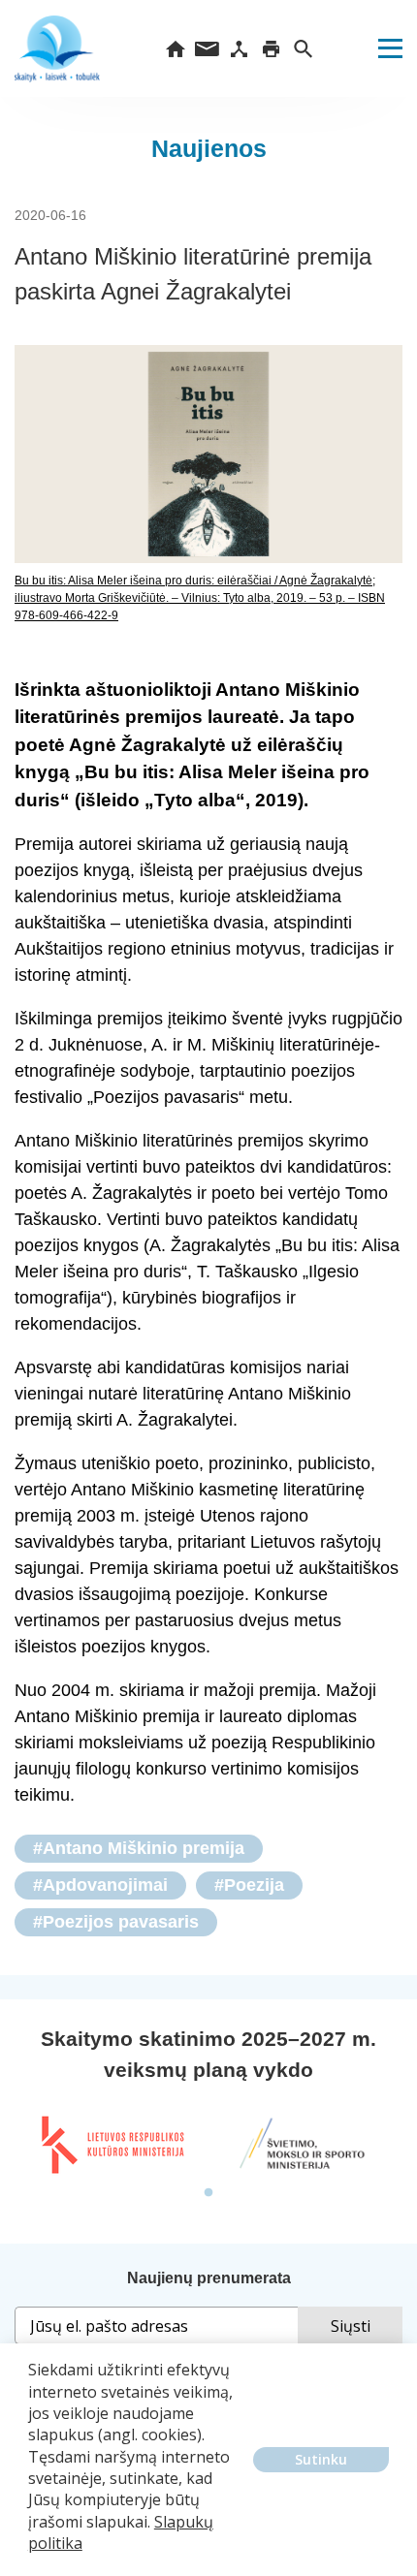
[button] (31, 2558)
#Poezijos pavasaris (116, 1922)
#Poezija (249, 1885)
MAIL (207, 48)
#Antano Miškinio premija (139, 1848)
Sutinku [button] (321, 2459)
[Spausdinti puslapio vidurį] (271, 48)
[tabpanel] (112, 2145)
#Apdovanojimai (100, 1885)
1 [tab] (208, 2193)
